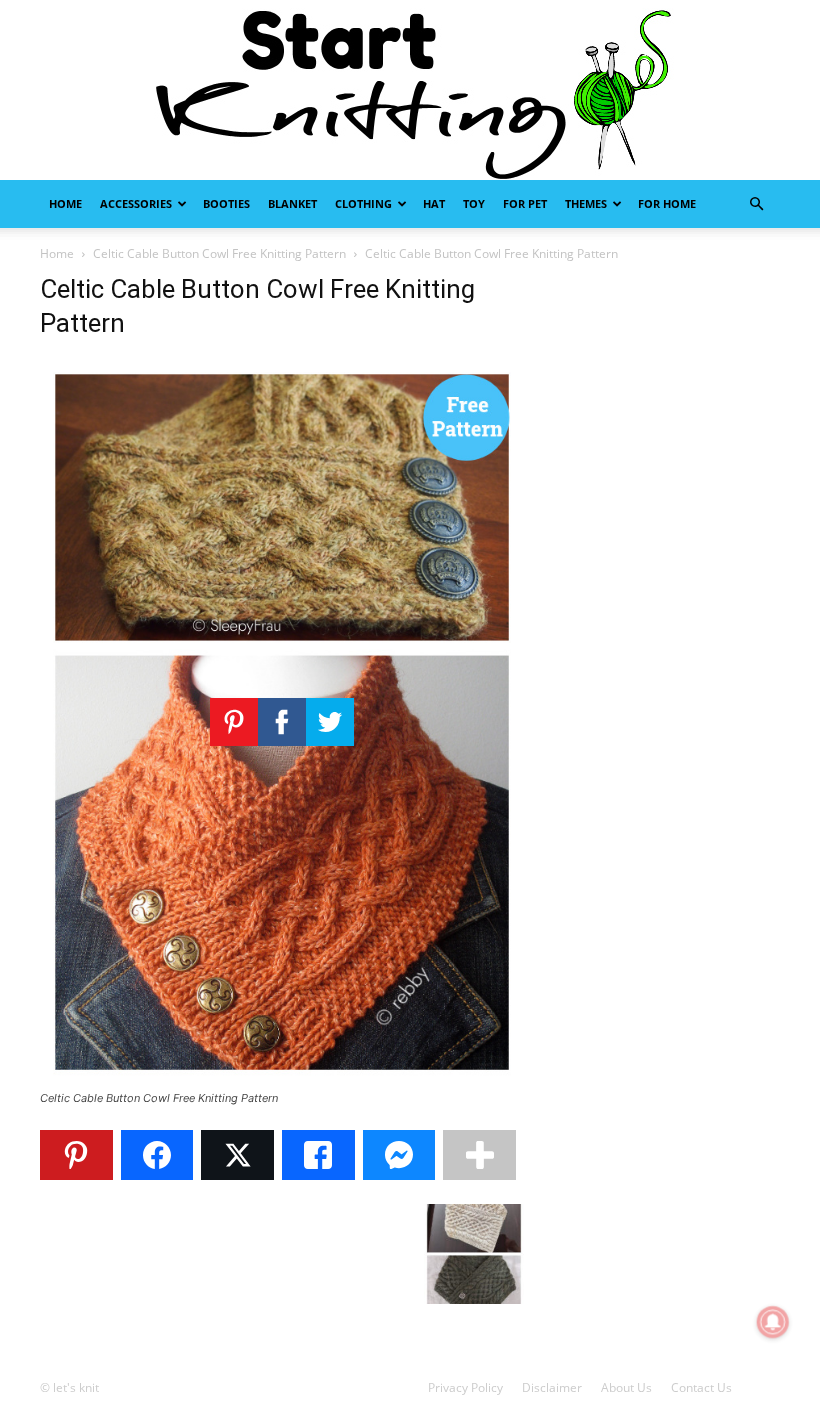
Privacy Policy (465, 1387)
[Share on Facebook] (157, 1155)
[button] (756, 204)
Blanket (292, 203)
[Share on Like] (318, 1155)
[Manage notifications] (773, 1322)
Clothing (363, 203)
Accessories (136, 203)
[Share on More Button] (479, 1155)
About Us (626, 1387)
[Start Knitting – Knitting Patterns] (410, 90)
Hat (434, 203)
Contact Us (701, 1387)
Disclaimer (552, 1387)
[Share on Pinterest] (76, 1155)
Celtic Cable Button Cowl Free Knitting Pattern (219, 253)
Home (65, 203)
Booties (226, 203)
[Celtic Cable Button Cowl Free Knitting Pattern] (282, 1079)
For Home (667, 203)
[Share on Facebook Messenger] (399, 1155)
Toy (474, 203)
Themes (586, 203)
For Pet (525, 203)
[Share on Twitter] (237, 1155)
